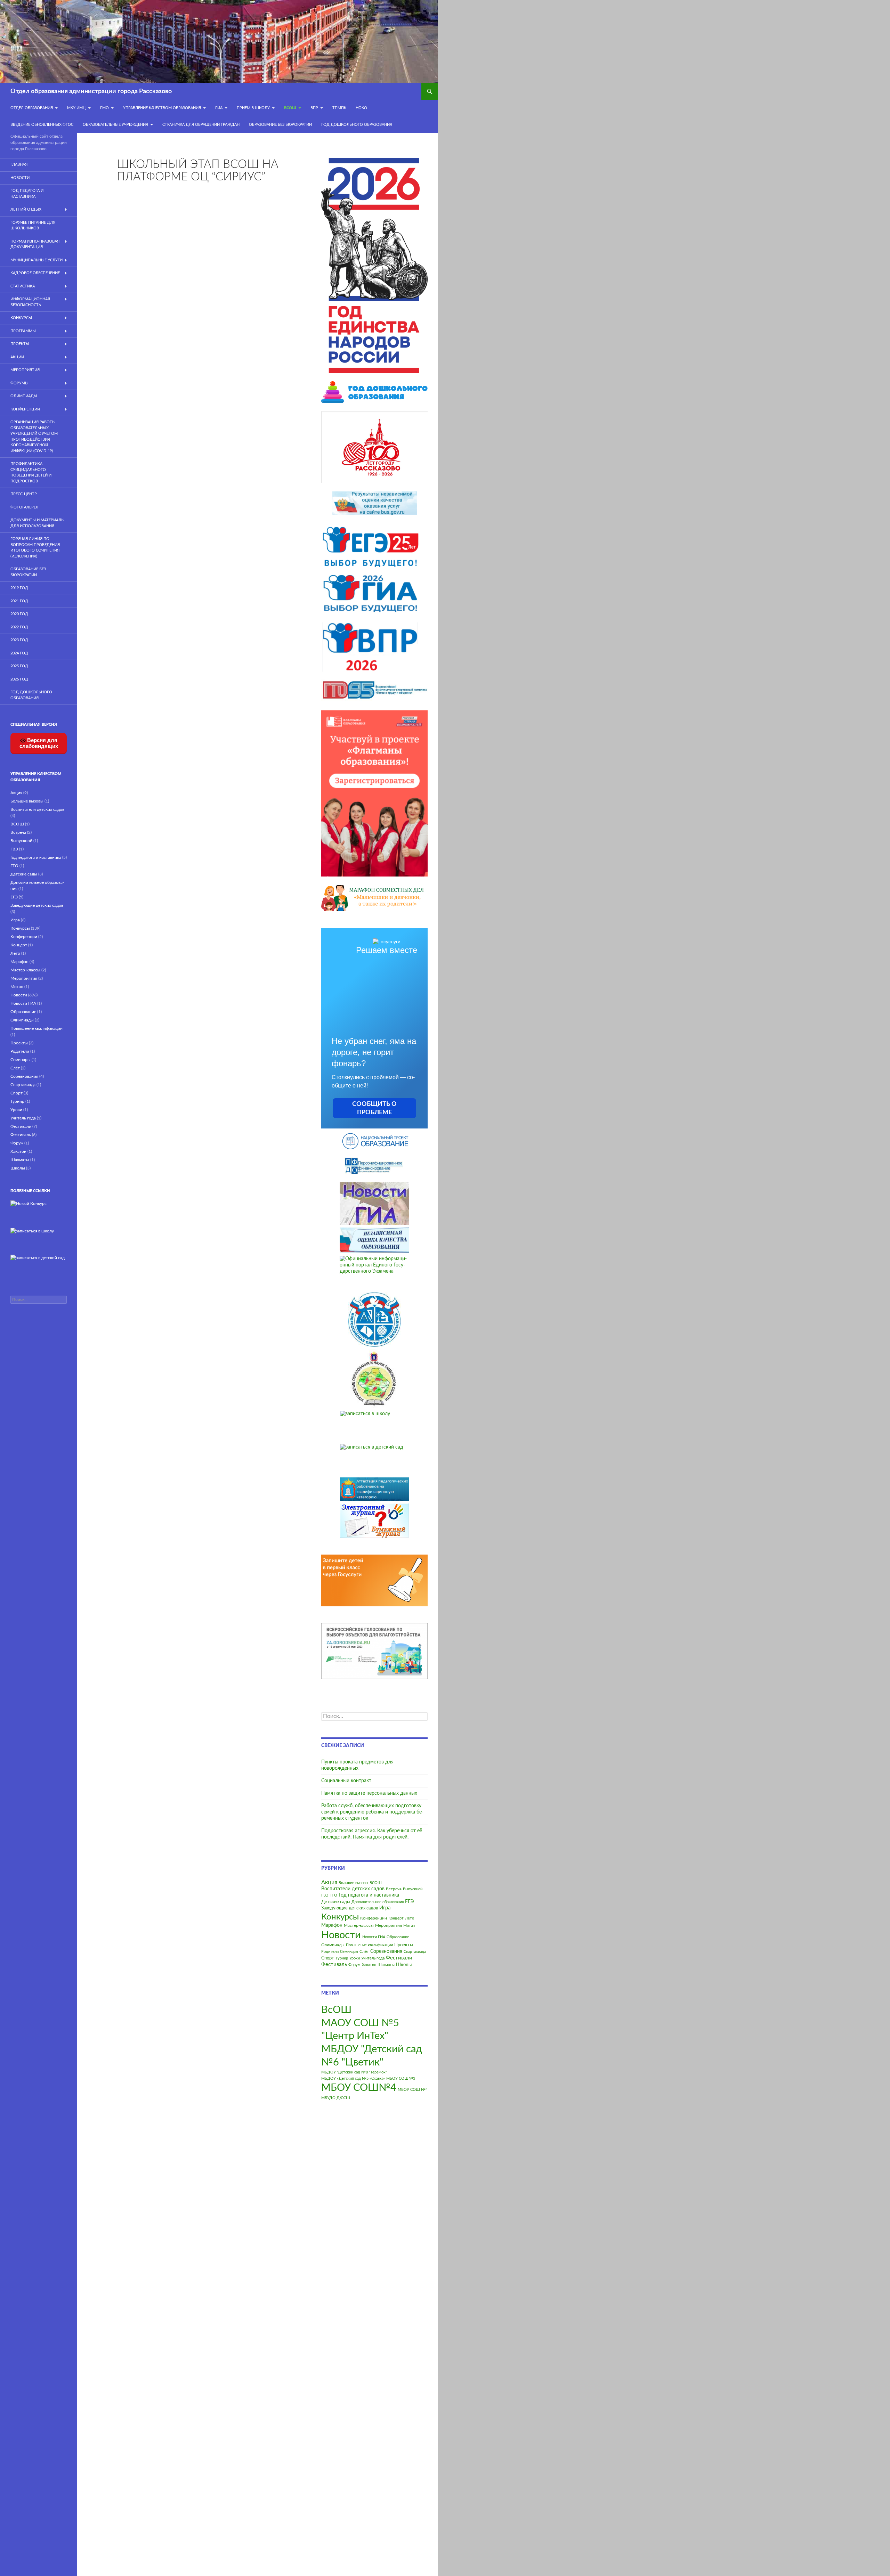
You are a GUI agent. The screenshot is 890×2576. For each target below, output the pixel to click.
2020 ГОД (19, 614)
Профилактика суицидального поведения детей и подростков (31, 472)
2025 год (19, 666)
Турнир (342, 1958)
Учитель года (373, 1958)
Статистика (23, 286)
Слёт (364, 1951)
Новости (341, 1935)
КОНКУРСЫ (21, 318)
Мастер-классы (359, 1925)
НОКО (361, 108)
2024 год (19, 653)
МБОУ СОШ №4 (413, 2090)
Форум (354, 1965)
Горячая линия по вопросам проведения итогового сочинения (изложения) (35, 548)
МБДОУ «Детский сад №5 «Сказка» (353, 2078)
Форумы (19, 383)
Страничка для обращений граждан (201, 125)
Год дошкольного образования (357, 125)
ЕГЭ (409, 1902)
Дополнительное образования (378, 1902)
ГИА (219, 108)
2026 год (19, 679)
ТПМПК (339, 108)
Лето (410, 1918)
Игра (385, 1908)
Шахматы (386, 1965)
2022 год (19, 627)
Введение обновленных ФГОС (42, 125)
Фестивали (399, 1958)
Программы (23, 331)
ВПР (314, 108)
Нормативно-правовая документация (35, 244)
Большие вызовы (353, 1883)
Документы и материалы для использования (38, 523)
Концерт (396, 1918)
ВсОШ (290, 108)
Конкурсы (340, 1917)
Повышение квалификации (369, 1945)
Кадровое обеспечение (35, 273)
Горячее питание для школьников (33, 226)
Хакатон (369, 1965)
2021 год (19, 601)
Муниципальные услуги (37, 260)
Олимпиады (333, 1945)
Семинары (349, 1952)
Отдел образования (32, 108)
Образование (398, 1937)
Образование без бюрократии (280, 125)
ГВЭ (325, 1895)
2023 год (19, 640)
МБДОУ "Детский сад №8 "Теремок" (354, 2072)
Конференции (374, 1918)
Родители (330, 1952)
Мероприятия (389, 1925)
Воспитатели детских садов (353, 1889)
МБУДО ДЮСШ (336, 2098)
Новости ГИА (374, 1937)
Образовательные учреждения (115, 125)
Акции (17, 357)
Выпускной (413, 1889)
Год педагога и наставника (369, 1895)
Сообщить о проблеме (374, 1108)
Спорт (328, 1958)
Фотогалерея (24, 507)
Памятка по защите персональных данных (369, 1793)
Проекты (404, 1945)
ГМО (104, 108)
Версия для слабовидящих (39, 743)
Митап (409, 1926)
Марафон (332, 1925)
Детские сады (336, 1902)
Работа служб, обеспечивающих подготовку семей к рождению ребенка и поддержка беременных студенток (372, 1812)
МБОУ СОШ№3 (401, 2078)
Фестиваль (334, 1964)
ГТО (333, 1895)
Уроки (355, 1958)
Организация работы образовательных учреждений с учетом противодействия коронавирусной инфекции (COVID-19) (34, 437)
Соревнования (386, 1951)
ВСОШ (376, 1883)
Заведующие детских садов (350, 1908)
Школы (404, 1965)
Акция (329, 1882)
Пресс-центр (24, 494)
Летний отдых (26, 209)
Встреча (394, 1889)
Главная (19, 165)
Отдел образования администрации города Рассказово (91, 91)
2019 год (19, 588)
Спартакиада (415, 1952)
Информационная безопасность (30, 302)
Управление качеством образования (162, 108)
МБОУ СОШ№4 (359, 2088)
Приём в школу (253, 108)
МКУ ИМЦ (76, 108)
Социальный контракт (346, 1781)
